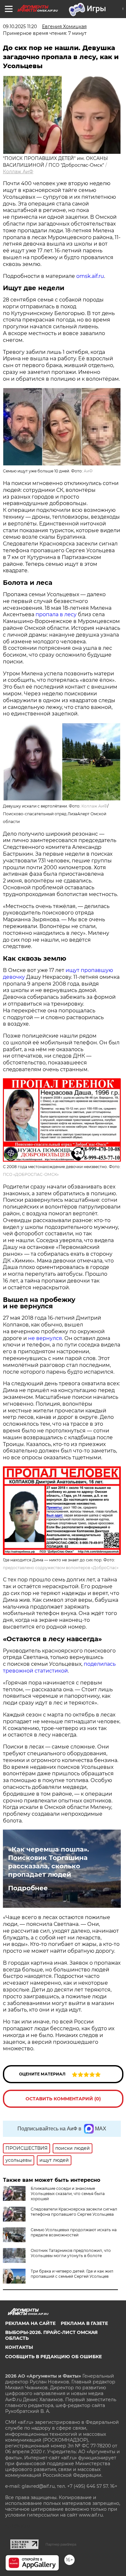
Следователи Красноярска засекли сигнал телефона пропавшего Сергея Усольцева (74, 2212)
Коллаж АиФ (18, 172)
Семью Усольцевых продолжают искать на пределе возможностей (74, 2232)
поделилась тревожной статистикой (59, 1667)
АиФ (88, 471)
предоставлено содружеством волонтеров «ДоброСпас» (61, 1568)
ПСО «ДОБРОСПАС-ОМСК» (31, 1174)
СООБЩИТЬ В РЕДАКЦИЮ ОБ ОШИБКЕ (53, 2357)
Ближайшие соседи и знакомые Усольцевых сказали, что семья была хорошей (68, 2194)
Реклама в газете (84, 2323)
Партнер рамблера (61, 2544)
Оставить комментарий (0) (63, 2099)
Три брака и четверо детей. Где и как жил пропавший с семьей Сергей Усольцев (72, 2274)
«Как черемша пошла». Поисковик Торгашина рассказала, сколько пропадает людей (48, 1862)
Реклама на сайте (30, 2323)
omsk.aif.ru (90, 276)
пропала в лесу (56, 614)
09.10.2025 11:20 (20, 26)
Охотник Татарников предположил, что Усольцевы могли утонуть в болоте (71, 2253)
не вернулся (45, 1338)
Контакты (19, 2347)
